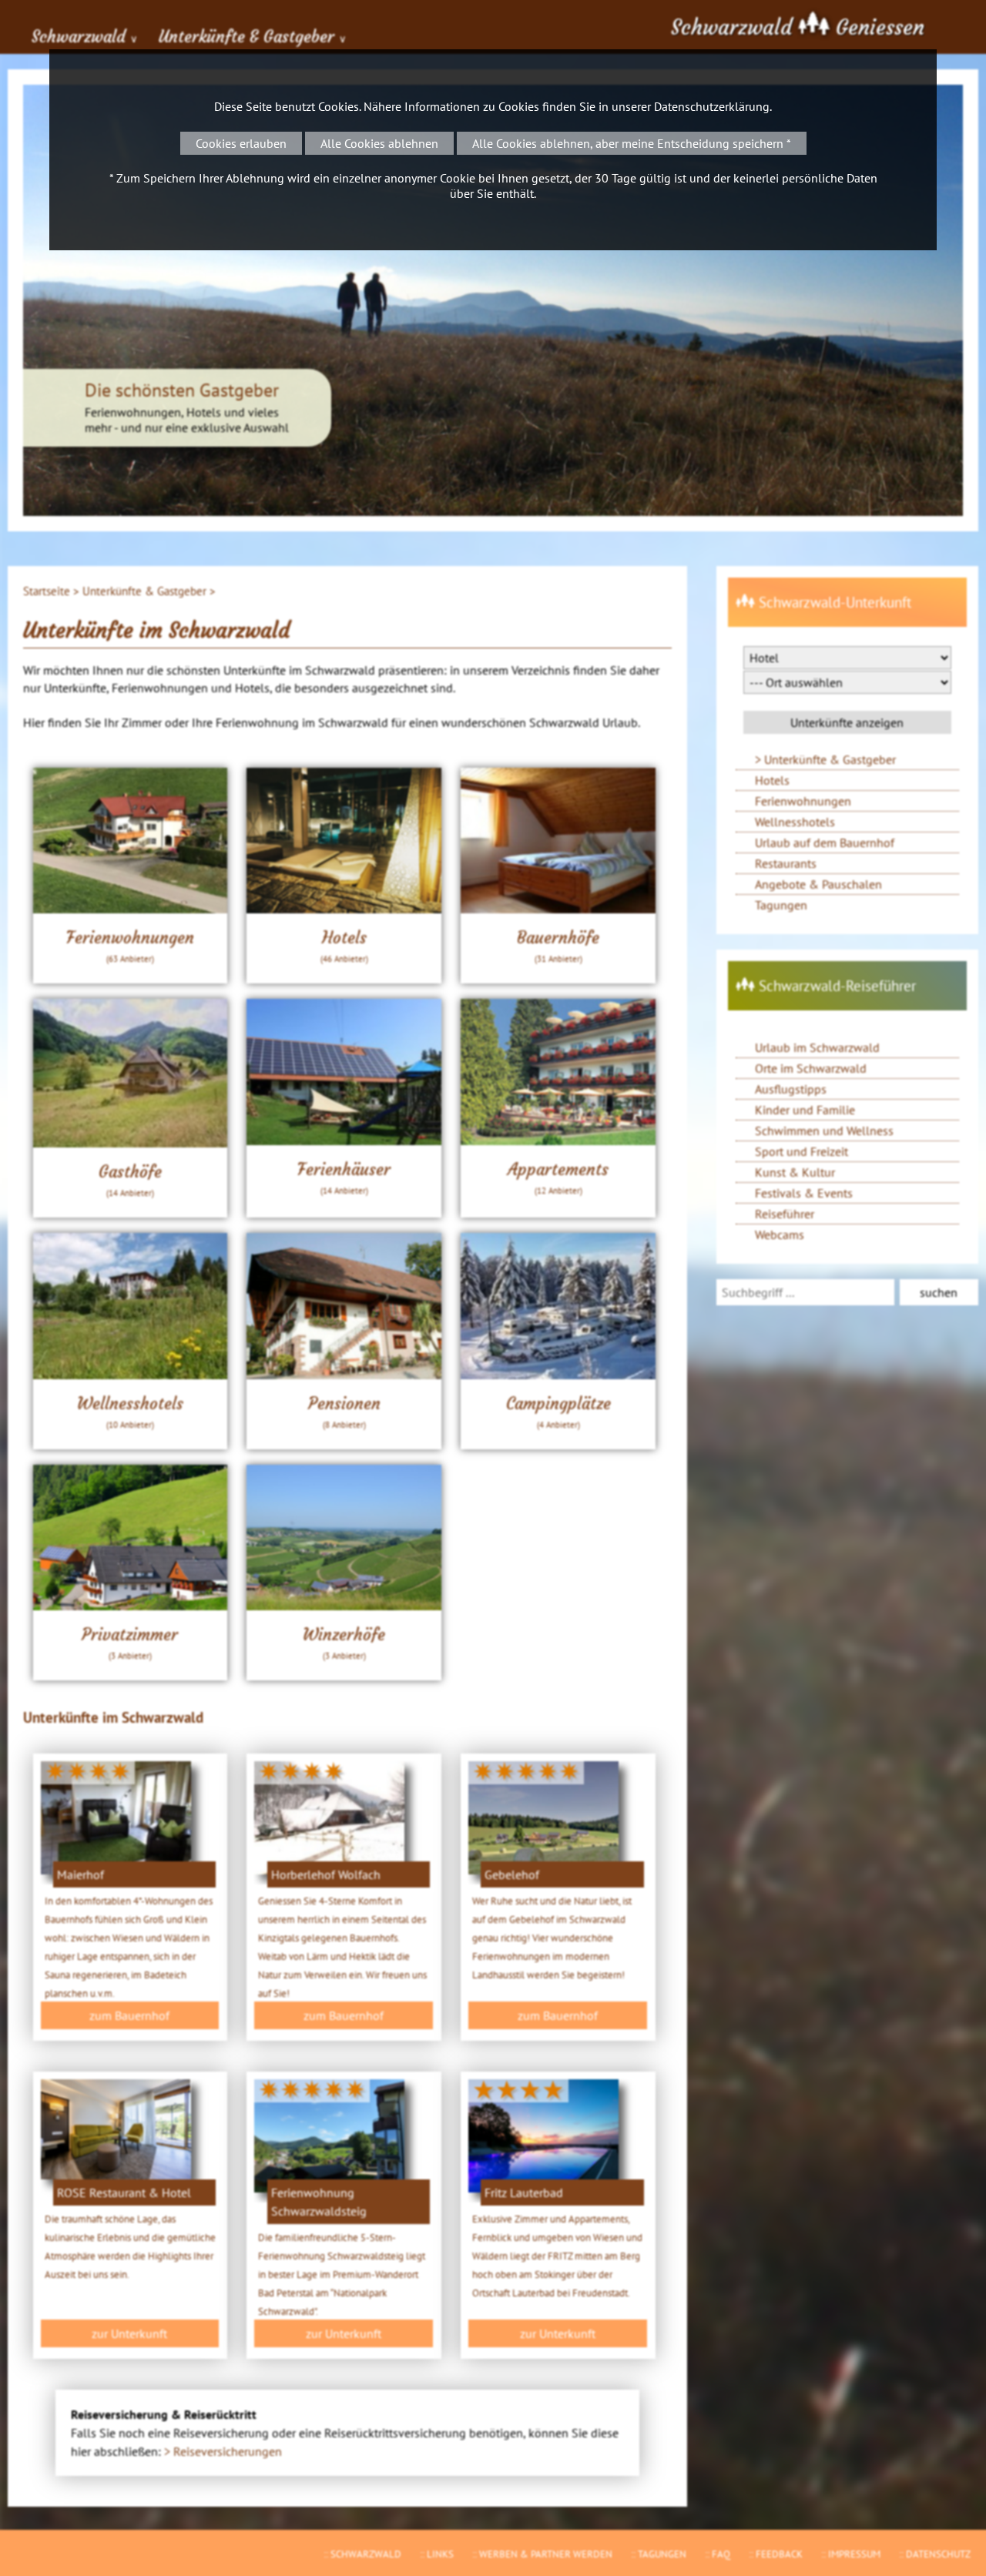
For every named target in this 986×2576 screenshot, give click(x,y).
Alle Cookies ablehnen (379, 143)
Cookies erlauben (241, 143)
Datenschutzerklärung (712, 106)
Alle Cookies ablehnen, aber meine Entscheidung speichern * (632, 143)
